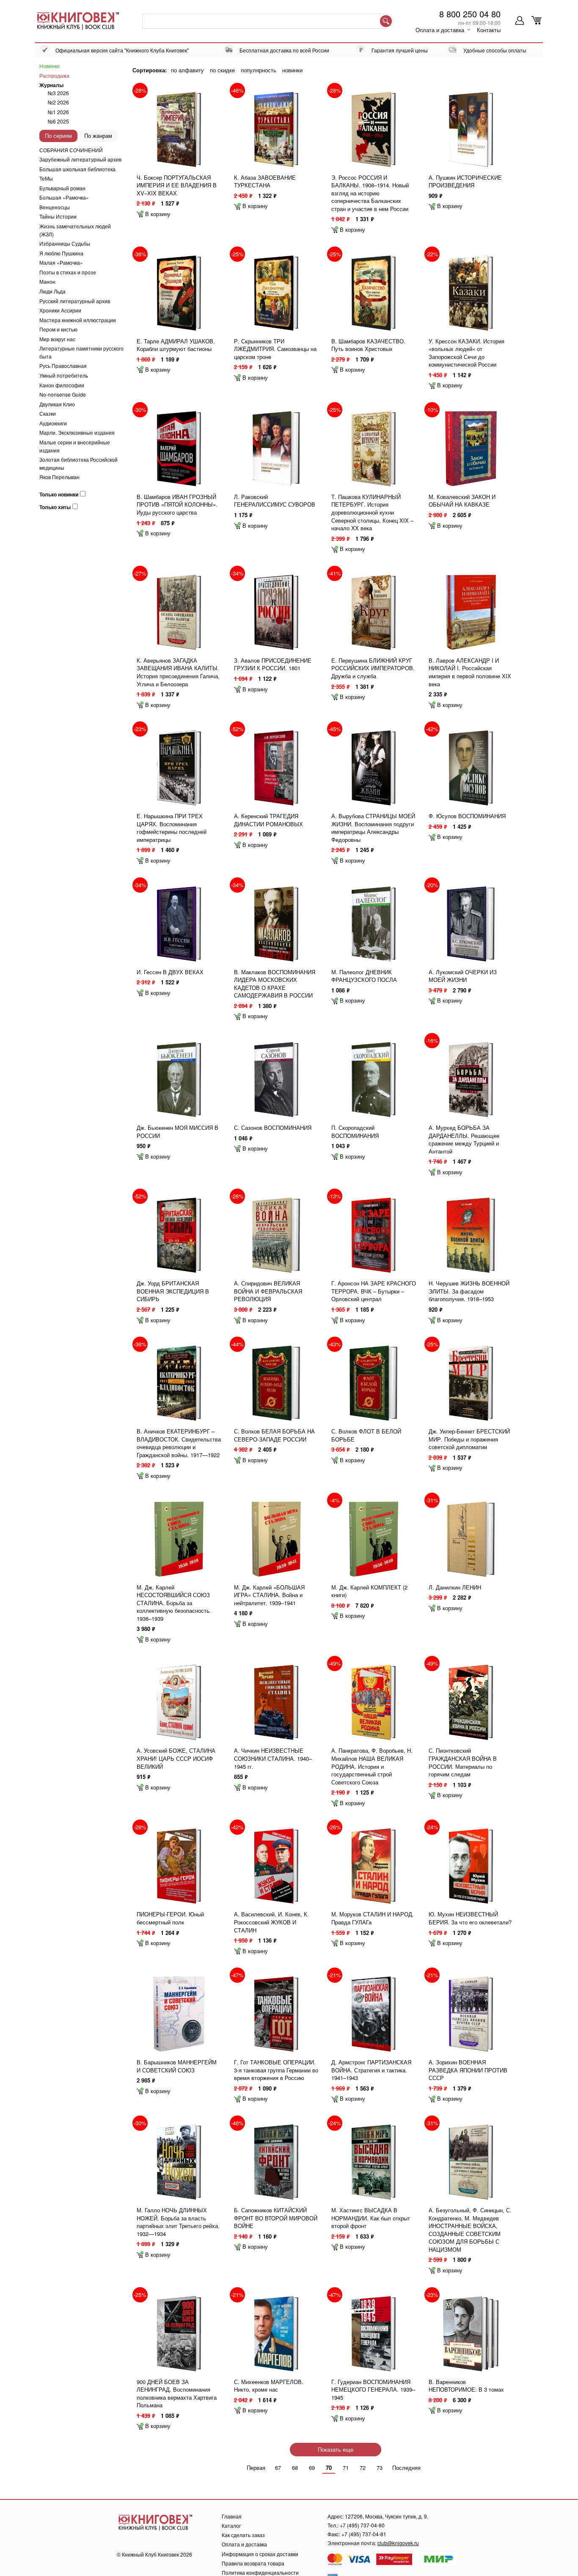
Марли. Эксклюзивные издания (77, 432)
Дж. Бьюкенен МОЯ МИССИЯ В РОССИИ (178, 1132)
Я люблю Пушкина (61, 253)
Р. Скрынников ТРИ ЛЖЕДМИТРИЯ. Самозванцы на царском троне (275, 349)
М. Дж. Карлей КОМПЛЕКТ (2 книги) (369, 1591)
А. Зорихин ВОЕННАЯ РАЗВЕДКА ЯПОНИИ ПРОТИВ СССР (468, 2070)
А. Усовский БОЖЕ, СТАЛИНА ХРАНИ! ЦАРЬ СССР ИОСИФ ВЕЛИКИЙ (176, 1758)
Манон (47, 281)
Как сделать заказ (243, 2535)
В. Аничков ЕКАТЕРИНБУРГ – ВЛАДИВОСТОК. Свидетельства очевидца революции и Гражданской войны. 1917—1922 (179, 1443)
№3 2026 (58, 93)
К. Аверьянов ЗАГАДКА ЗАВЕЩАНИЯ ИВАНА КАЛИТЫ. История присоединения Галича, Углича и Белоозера (178, 672)
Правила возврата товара (253, 2563)
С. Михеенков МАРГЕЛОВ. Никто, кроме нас (269, 2386)
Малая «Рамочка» (61, 262)
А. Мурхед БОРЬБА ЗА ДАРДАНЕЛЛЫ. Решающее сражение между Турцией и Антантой (464, 1139)
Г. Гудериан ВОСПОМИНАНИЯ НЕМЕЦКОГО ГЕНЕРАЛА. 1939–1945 (373, 2390)
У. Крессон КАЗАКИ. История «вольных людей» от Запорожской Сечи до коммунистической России (467, 353)
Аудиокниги (53, 423)
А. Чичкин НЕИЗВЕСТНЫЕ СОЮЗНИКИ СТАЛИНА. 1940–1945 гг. (273, 1758)
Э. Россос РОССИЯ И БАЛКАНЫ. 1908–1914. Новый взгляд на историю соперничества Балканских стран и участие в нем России (370, 193)
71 (346, 2468)
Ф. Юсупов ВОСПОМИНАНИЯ (467, 816)
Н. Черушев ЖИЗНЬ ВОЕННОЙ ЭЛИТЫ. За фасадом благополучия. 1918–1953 (469, 1291)
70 (329, 2468)
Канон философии (62, 385)
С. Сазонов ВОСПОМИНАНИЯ (273, 1128)
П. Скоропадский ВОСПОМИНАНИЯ (355, 1132)
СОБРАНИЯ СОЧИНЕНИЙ (71, 150)
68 (295, 2468)
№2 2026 (58, 102)
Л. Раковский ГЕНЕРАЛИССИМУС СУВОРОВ (275, 501)
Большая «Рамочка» (64, 197)
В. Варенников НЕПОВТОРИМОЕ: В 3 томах (466, 2386)
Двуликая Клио (57, 404)
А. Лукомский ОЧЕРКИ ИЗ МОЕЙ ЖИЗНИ (463, 976)
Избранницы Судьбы (65, 243)
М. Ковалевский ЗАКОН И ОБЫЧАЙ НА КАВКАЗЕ (462, 501)
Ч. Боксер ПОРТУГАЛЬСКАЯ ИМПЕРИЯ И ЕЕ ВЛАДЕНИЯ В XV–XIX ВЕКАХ (177, 185)
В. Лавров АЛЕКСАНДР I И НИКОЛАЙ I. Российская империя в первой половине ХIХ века (470, 672)
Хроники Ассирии (60, 310)
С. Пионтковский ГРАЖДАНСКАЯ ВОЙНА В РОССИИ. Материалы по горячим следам (463, 1762)
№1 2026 (58, 112)
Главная (232, 2516)
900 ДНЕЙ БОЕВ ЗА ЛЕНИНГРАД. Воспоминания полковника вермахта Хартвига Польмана (177, 2394)
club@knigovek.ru (398, 2543)
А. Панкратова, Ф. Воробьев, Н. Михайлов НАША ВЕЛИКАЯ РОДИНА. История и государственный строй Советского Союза (372, 1766)
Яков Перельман (59, 477)
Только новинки (59, 495)
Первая (256, 2468)
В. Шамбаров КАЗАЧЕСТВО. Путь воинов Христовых (368, 345)
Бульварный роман (62, 188)
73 (380, 2468)
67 (278, 2468)
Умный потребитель (64, 375)
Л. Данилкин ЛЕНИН (455, 1587)
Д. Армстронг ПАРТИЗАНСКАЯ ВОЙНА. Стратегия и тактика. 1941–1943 (371, 2070)
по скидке (222, 70)
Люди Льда (52, 291)
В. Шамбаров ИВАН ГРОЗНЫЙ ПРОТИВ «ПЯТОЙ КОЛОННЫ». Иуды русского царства (177, 504)
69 (312, 2468)
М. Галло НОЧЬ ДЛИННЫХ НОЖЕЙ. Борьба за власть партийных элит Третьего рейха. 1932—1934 (178, 2222)
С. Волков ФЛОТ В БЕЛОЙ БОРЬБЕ (366, 1435)
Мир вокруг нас (57, 339)
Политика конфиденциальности (260, 2572)
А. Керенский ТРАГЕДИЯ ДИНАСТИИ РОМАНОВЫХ (268, 820)
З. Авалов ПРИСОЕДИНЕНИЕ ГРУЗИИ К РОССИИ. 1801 (273, 664)
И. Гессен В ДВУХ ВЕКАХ (170, 972)
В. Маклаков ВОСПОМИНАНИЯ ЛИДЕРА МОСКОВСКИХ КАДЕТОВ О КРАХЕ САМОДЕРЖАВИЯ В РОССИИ (275, 984)
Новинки (50, 66)
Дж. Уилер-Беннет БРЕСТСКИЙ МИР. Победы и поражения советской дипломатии (469, 1439)
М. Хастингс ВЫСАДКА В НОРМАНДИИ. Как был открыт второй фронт (371, 2218)
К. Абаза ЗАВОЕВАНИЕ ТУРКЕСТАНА (265, 181)
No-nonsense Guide (63, 394)
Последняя (406, 2468)
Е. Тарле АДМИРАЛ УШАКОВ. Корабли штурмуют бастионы (176, 345)
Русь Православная (63, 366)
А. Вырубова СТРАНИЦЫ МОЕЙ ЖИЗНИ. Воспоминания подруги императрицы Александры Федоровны (373, 828)
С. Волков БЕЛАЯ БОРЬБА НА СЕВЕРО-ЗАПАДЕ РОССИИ (274, 1435)
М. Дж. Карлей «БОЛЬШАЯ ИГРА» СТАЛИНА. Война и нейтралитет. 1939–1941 (269, 1595)
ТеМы (46, 178)
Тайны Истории (58, 216)
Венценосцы (55, 207)
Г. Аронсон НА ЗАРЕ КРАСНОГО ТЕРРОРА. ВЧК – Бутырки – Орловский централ (374, 1291)
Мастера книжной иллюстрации (78, 320)
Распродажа (54, 75)
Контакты (489, 30)
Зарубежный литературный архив (80, 159)
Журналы (51, 85)
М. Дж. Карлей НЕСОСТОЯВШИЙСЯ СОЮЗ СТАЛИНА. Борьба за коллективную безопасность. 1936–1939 (174, 1603)
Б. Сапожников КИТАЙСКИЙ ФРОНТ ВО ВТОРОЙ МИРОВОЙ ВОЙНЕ (276, 2218)
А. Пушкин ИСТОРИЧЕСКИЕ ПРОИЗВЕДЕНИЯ (465, 181)
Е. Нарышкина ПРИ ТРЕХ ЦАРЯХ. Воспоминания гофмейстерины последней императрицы (172, 828)
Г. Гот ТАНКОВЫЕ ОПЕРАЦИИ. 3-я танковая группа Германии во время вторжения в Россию (276, 2070)
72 (363, 2468)
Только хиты (55, 507)
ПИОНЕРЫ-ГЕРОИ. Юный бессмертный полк (170, 1918)
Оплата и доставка (440, 30)
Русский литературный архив (75, 301)
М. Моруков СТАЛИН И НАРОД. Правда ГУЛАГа (373, 1918)
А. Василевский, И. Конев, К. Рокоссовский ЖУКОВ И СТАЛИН (271, 1922)
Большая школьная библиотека (77, 169)
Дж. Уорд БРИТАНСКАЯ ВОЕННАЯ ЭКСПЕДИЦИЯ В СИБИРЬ (173, 1291)
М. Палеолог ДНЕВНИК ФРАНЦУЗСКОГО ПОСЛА (364, 976)
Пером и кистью (58, 329)
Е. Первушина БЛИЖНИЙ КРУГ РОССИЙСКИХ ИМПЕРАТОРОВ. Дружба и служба (373, 668)
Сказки (48, 413)
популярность (259, 70)
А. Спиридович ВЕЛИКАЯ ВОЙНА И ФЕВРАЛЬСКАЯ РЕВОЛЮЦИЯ (268, 1291)
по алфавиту (187, 70)
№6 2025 (58, 121)
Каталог (231, 2525)
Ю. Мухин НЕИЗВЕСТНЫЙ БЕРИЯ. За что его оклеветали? (470, 1918)
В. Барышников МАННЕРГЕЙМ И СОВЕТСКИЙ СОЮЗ (177, 2066)
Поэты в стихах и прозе (68, 272)
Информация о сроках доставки (260, 2554)
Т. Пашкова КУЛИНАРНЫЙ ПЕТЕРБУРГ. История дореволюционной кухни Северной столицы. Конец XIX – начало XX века (372, 512)
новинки (292, 70)
